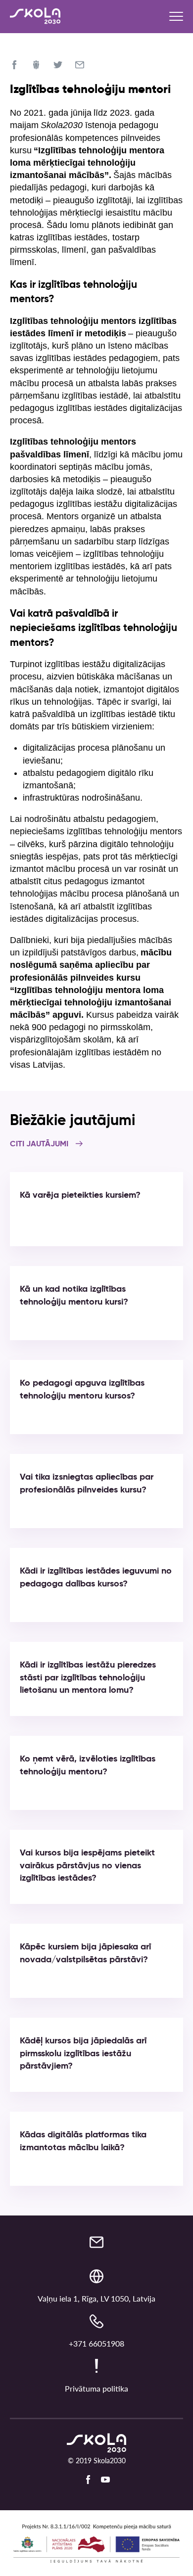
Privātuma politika (96, 2388)
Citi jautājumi (40, 1144)
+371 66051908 (96, 2343)
